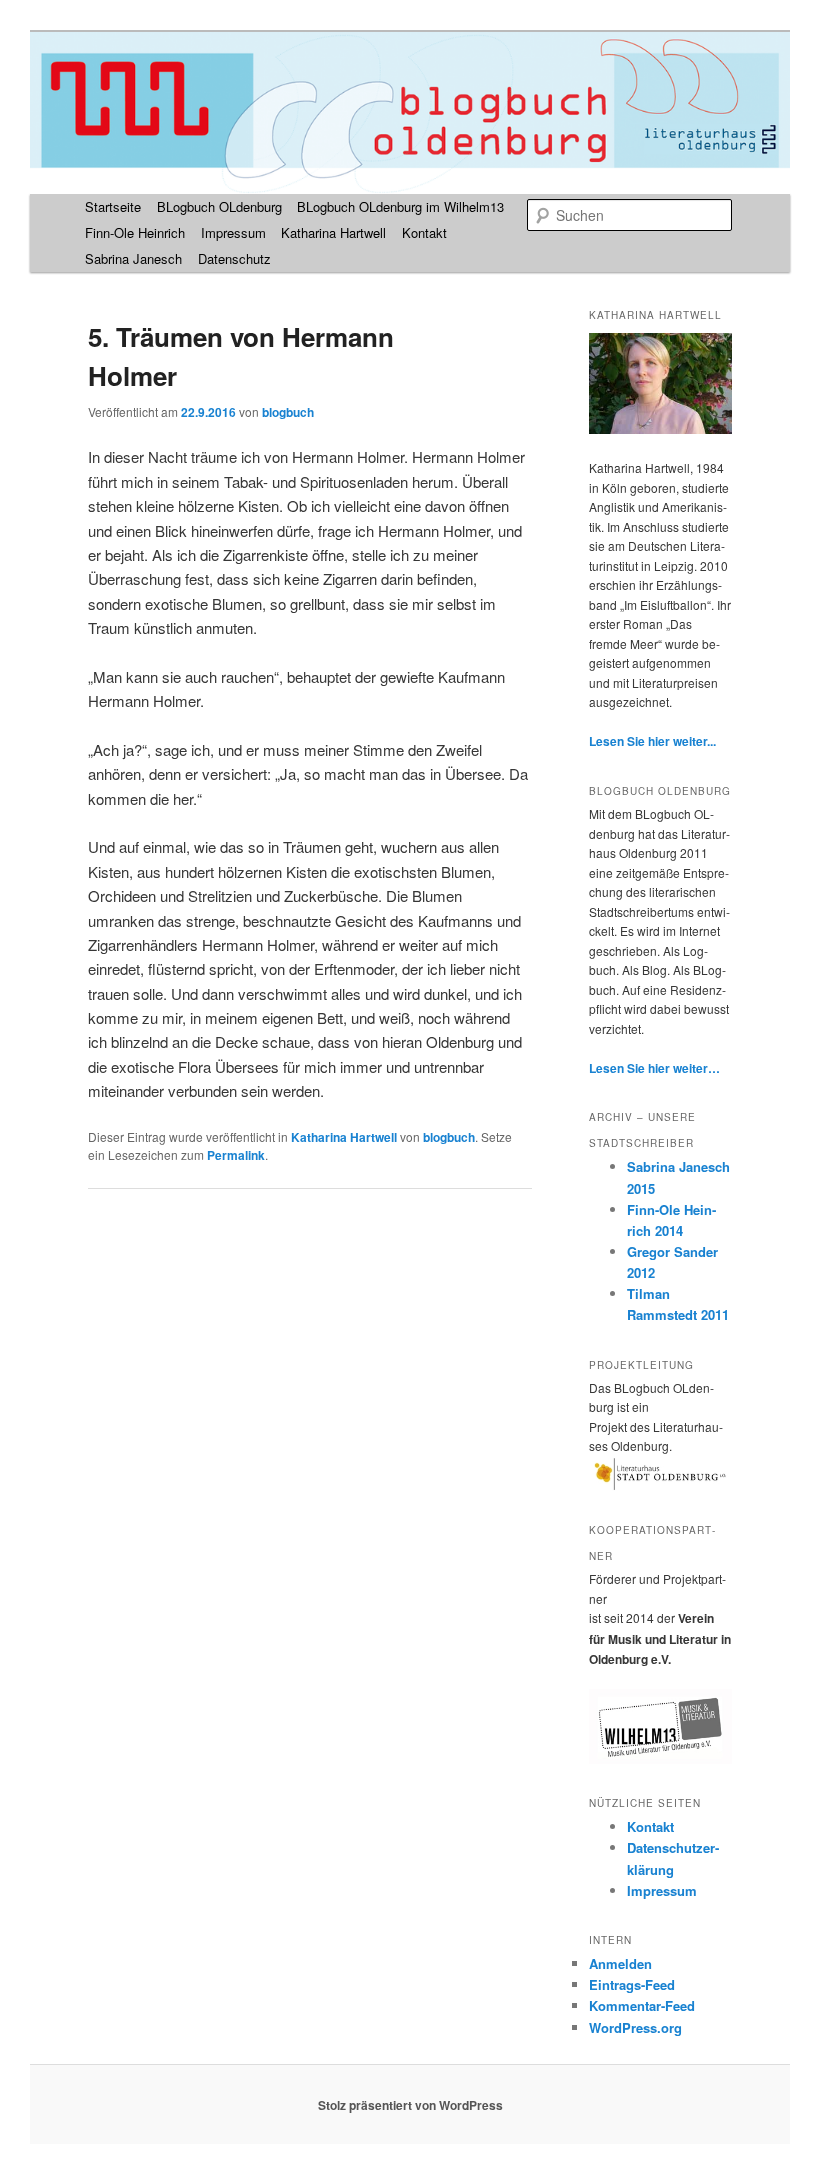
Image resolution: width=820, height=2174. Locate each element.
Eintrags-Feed (632, 1984)
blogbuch (288, 412)
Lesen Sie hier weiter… (654, 1068)
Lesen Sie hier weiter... (652, 741)
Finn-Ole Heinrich (135, 232)
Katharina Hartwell (333, 232)
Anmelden (620, 1963)
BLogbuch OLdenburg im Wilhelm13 (400, 206)
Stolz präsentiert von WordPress (410, 2105)
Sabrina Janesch (133, 258)
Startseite (113, 206)
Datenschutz (234, 258)
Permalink (236, 1155)
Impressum (233, 232)
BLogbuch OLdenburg (219, 206)
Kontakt (424, 232)
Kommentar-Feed (642, 2005)
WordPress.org (635, 2027)
